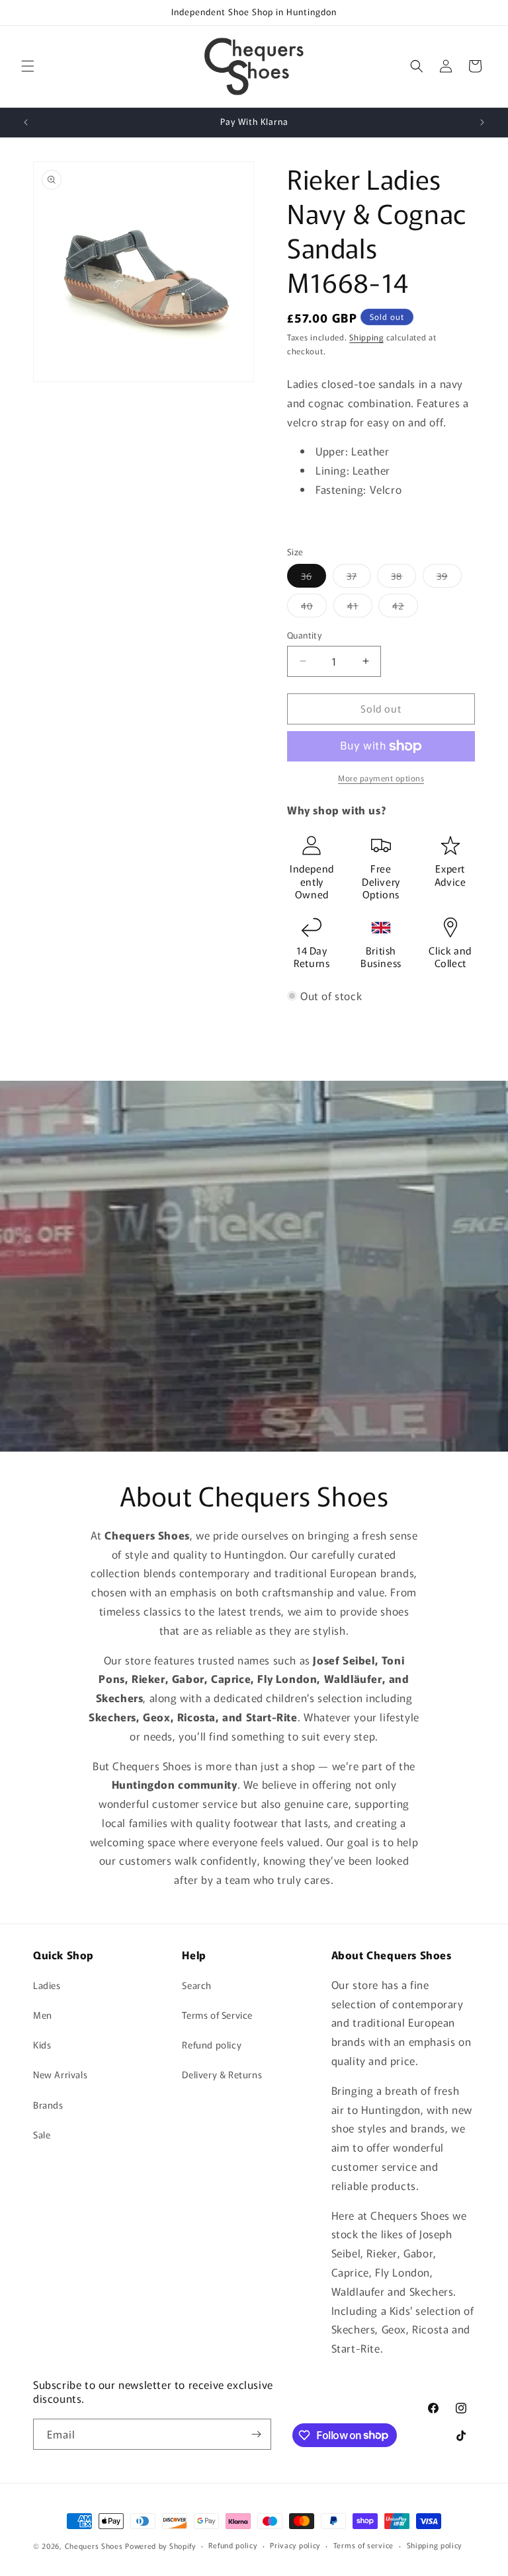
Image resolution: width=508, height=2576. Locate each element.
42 (405, 608)
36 (314, 578)
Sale (42, 2134)
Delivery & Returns (222, 2074)
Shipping (366, 337)
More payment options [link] (381, 778)
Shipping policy (435, 2545)
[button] (28, 66)
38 (403, 578)
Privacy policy (295, 2545)
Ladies (47, 1985)
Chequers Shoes (94, 2546)
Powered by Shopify (160, 2546)
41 (360, 608)
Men (43, 2015)
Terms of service (363, 2545)
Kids (42, 2045)
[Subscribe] (256, 2434)
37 (359, 578)
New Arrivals (60, 2074)
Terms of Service (217, 2015)
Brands (48, 2105)
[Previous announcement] (26, 122)
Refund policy (212, 2045)
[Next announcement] (482, 122)
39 (449, 578)
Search (197, 1985)
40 (314, 608)
